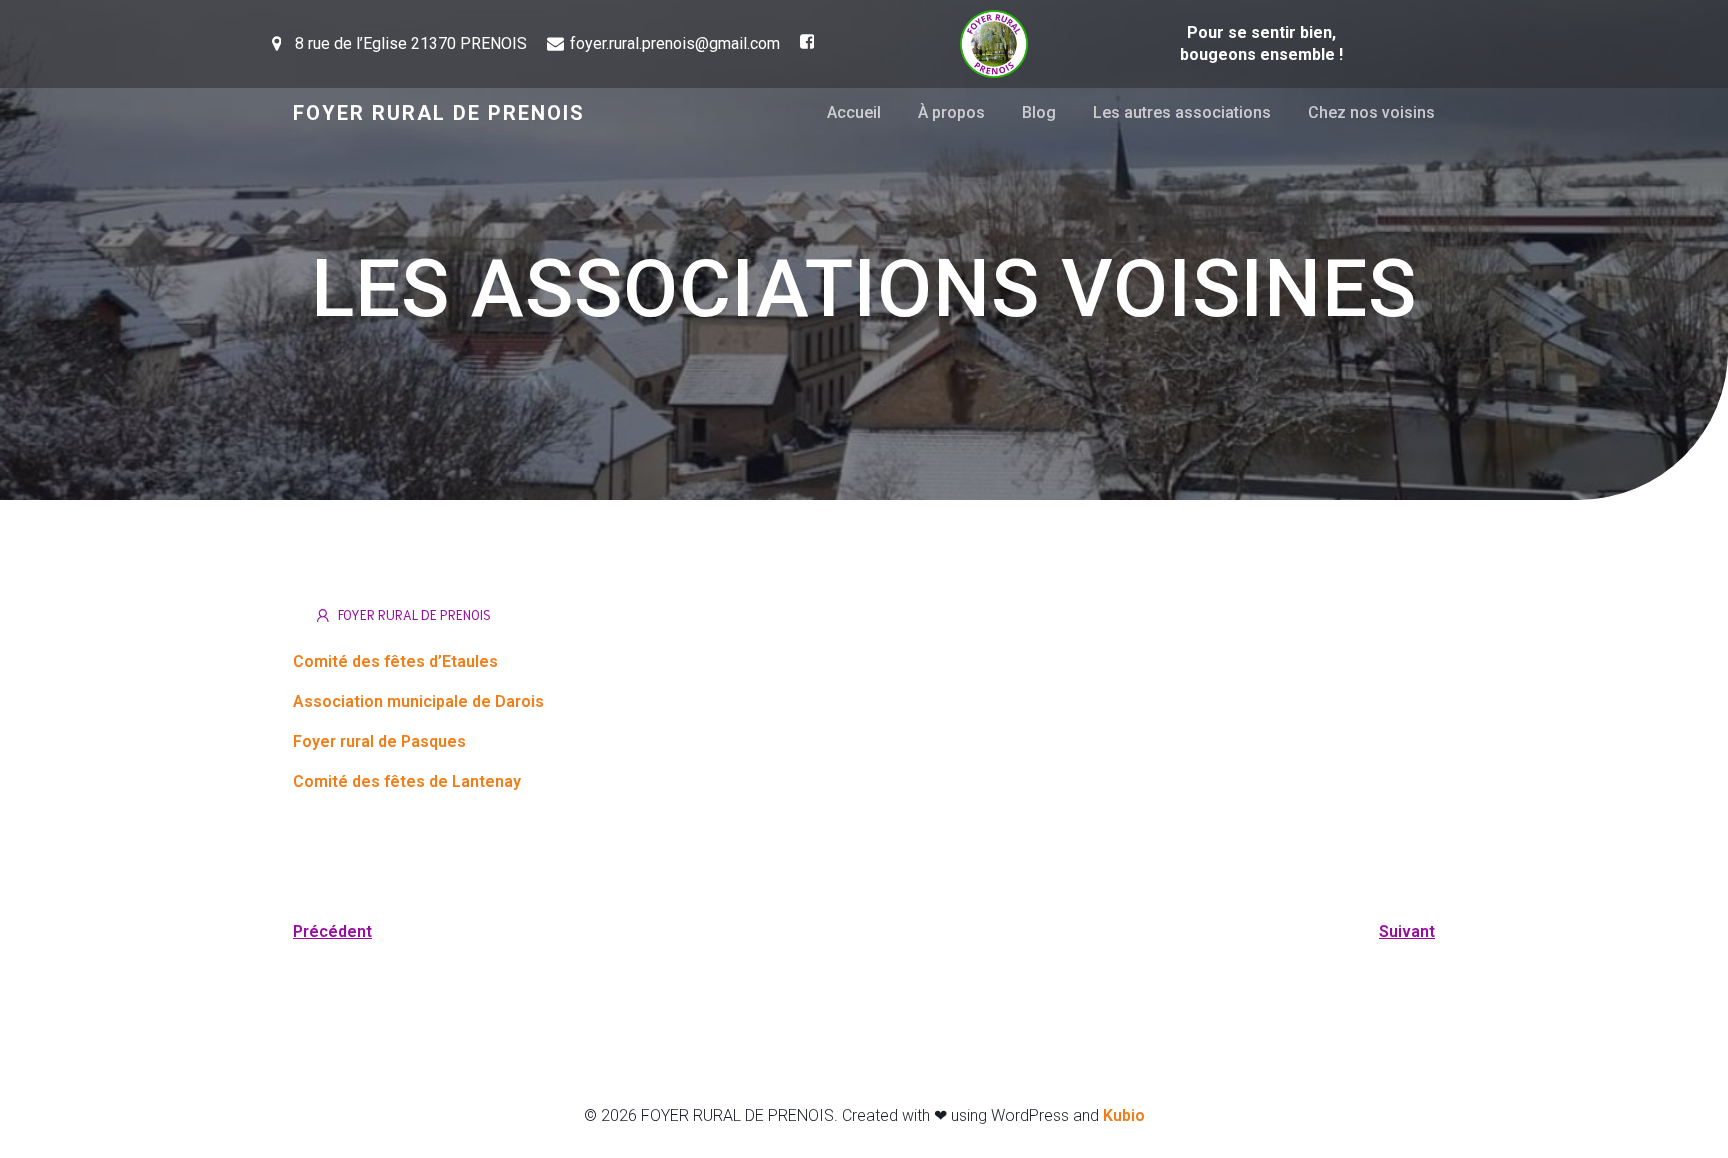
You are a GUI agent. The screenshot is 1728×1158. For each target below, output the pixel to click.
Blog (1039, 112)
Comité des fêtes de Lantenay (407, 781)
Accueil (854, 112)
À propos (951, 112)
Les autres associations (1182, 112)
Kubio (1124, 1115)
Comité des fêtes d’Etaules (395, 661)
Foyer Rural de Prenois (414, 614)
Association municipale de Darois (418, 701)
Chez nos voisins (1371, 112)
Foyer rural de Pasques (379, 741)
